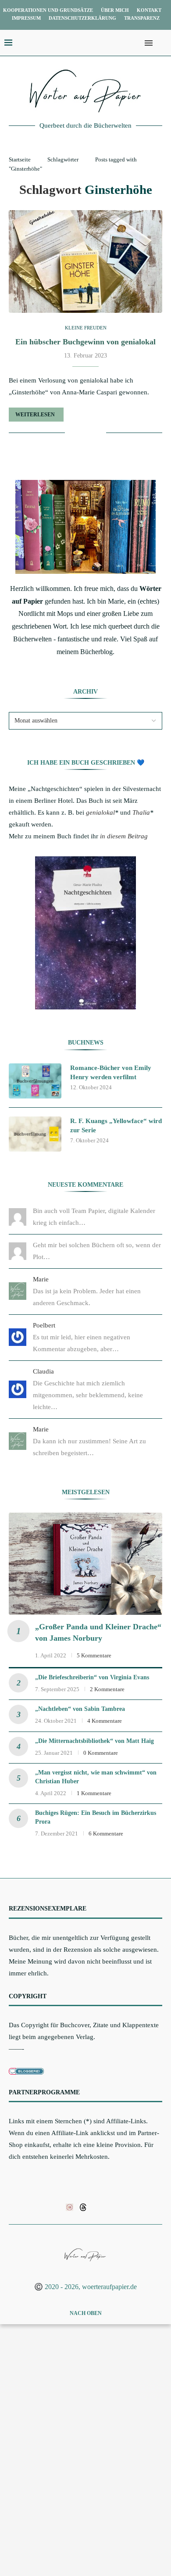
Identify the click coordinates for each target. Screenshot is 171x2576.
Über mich (115, 10)
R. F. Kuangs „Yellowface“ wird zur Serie (116, 1125)
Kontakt (149, 10)
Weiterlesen (35, 415)
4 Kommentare (105, 1721)
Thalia (141, 812)
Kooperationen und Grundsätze (48, 10)
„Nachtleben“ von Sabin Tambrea (80, 1709)
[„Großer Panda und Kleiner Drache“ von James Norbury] (85, 1564)
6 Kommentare (106, 1834)
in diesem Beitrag (124, 836)
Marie (41, 1279)
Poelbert (44, 1325)
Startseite (20, 159)
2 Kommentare (107, 1689)
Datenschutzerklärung (82, 18)
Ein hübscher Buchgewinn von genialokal (85, 342)
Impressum (26, 18)
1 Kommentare (94, 1793)
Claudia (43, 1371)
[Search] (162, 43)
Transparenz (142, 18)
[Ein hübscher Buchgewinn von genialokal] (85, 261)
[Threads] (83, 2207)
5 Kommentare (94, 1655)
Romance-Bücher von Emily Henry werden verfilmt (111, 1072)
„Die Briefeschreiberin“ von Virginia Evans (92, 1677)
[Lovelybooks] (69, 2207)
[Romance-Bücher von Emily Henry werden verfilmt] (35, 1081)
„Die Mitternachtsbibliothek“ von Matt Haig (94, 1741)
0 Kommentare (101, 1753)
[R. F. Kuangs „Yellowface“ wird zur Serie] (35, 1134)
